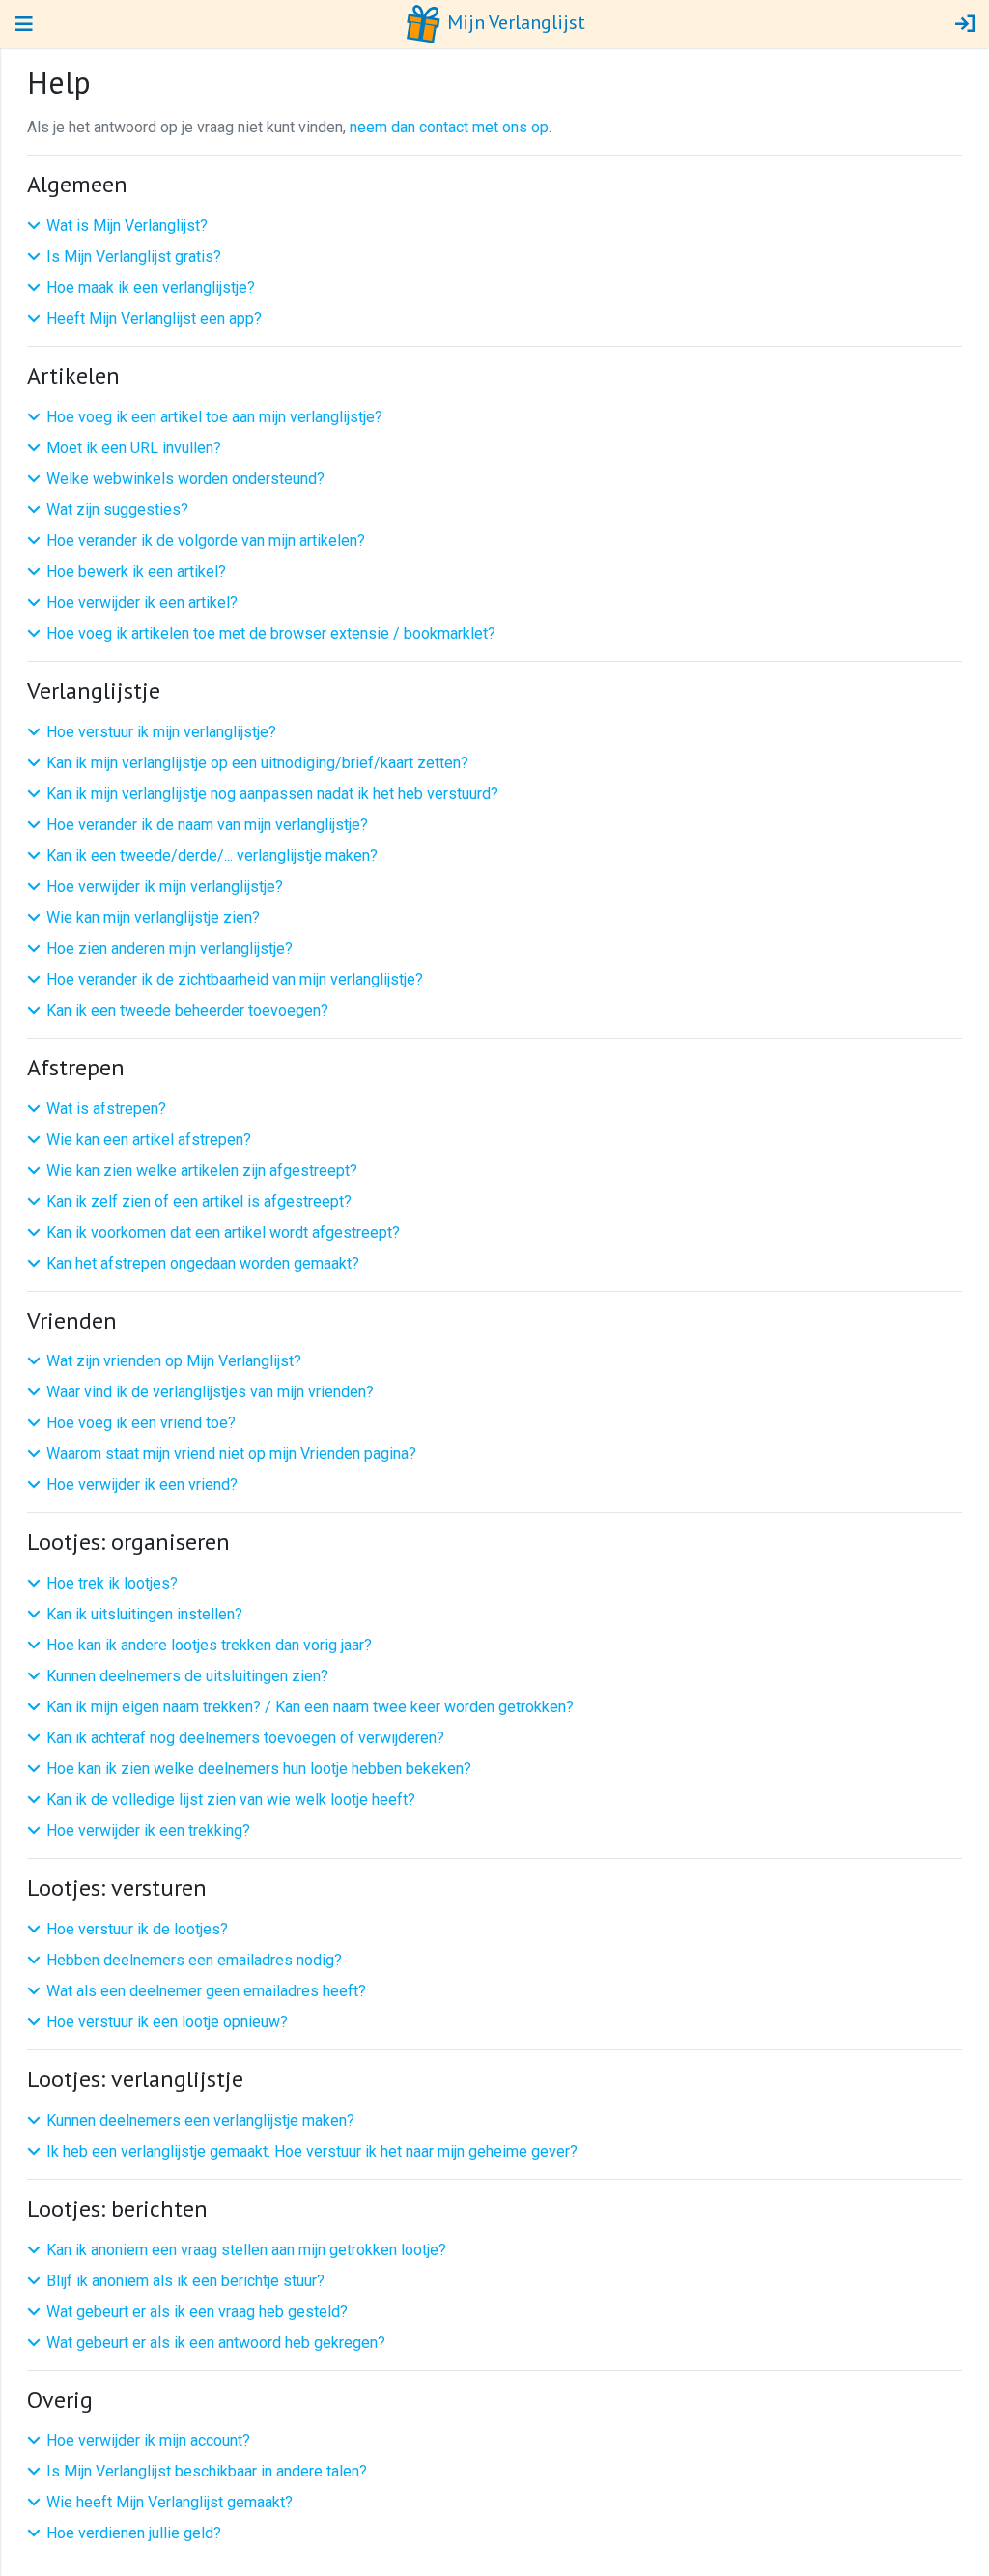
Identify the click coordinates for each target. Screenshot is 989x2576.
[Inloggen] (965, 24)
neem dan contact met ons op (449, 127)
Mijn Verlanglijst (514, 22)
